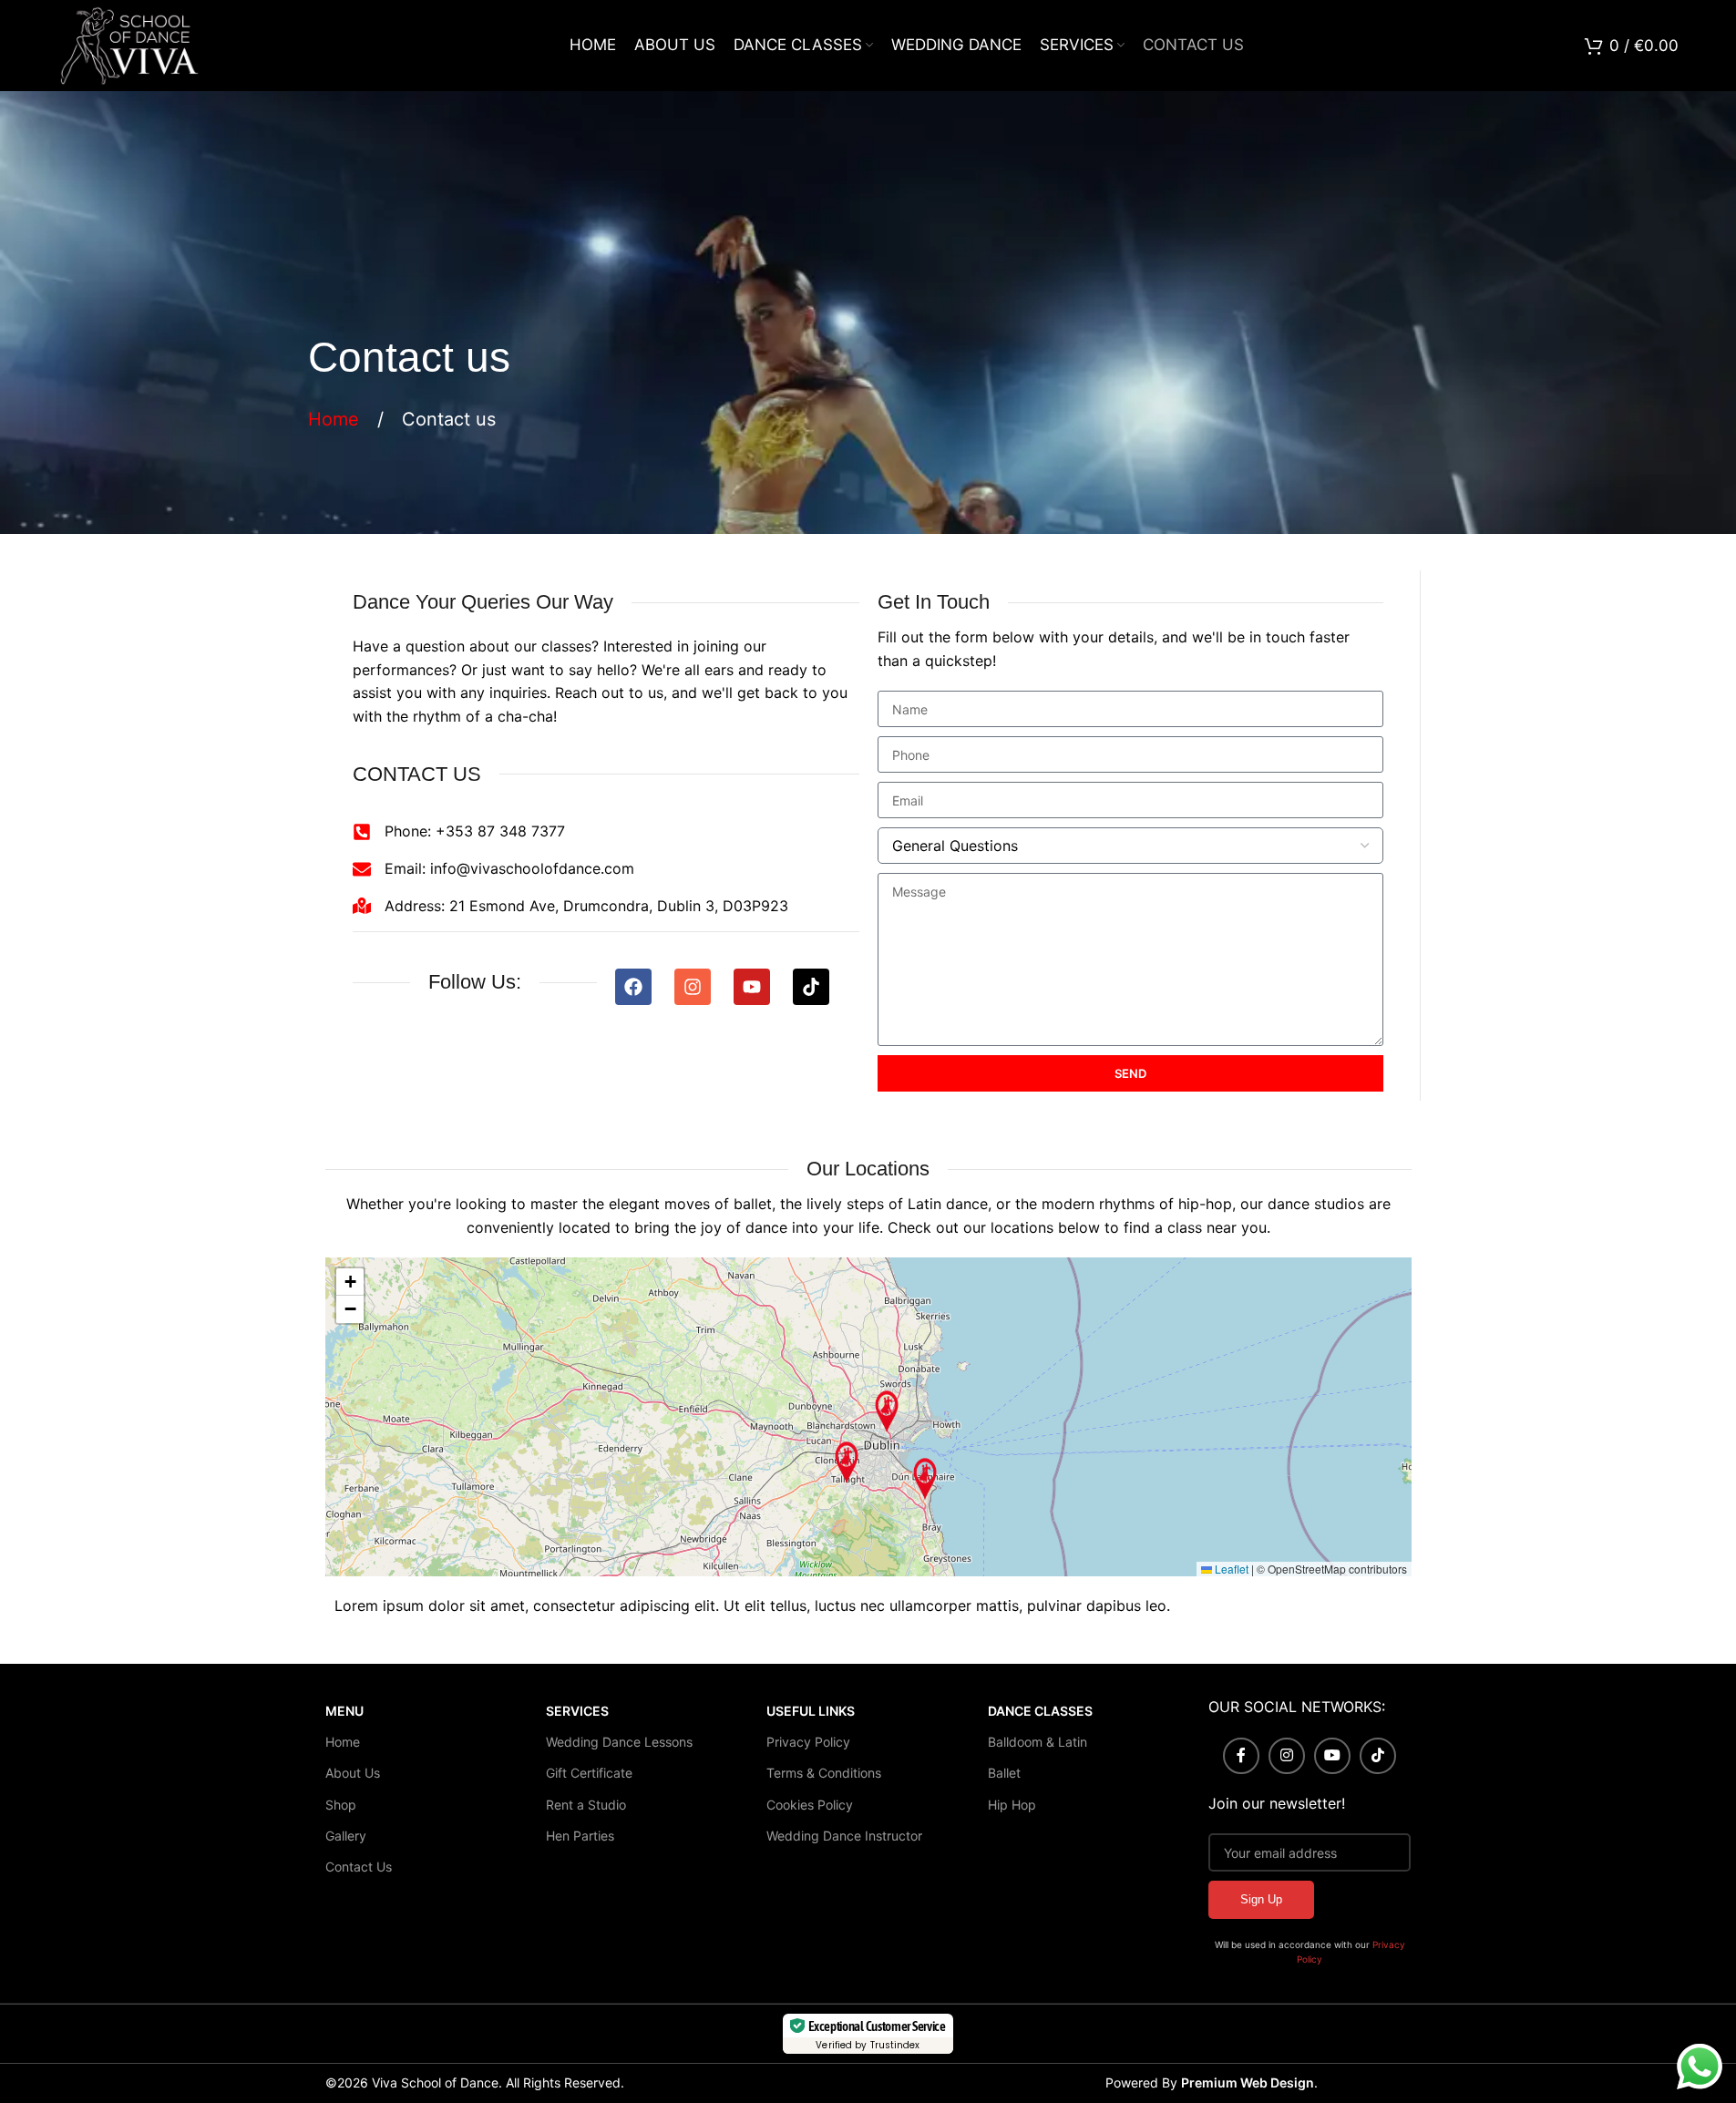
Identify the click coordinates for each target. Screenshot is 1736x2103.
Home (336, 419)
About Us (353, 1773)
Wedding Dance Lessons (619, 1742)
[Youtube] (752, 987)
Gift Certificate (589, 1773)
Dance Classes (1040, 1711)
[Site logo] (129, 44)
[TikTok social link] (1378, 1756)
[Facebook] (633, 987)
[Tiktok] (811, 987)
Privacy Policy (808, 1742)
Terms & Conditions (824, 1773)
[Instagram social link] (1287, 1756)
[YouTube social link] (1332, 1756)
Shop (341, 1805)
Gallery (346, 1836)
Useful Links (811, 1711)
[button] (887, 1411)
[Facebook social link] (1241, 1756)
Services (577, 1711)
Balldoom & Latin (1037, 1742)
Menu (344, 1711)
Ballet (1004, 1773)
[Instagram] (693, 987)
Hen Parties (580, 1836)
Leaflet (1230, 1569)
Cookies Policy (810, 1805)
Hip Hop (1012, 1805)
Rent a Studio (586, 1805)
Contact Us (359, 1867)
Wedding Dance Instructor (844, 1836)
